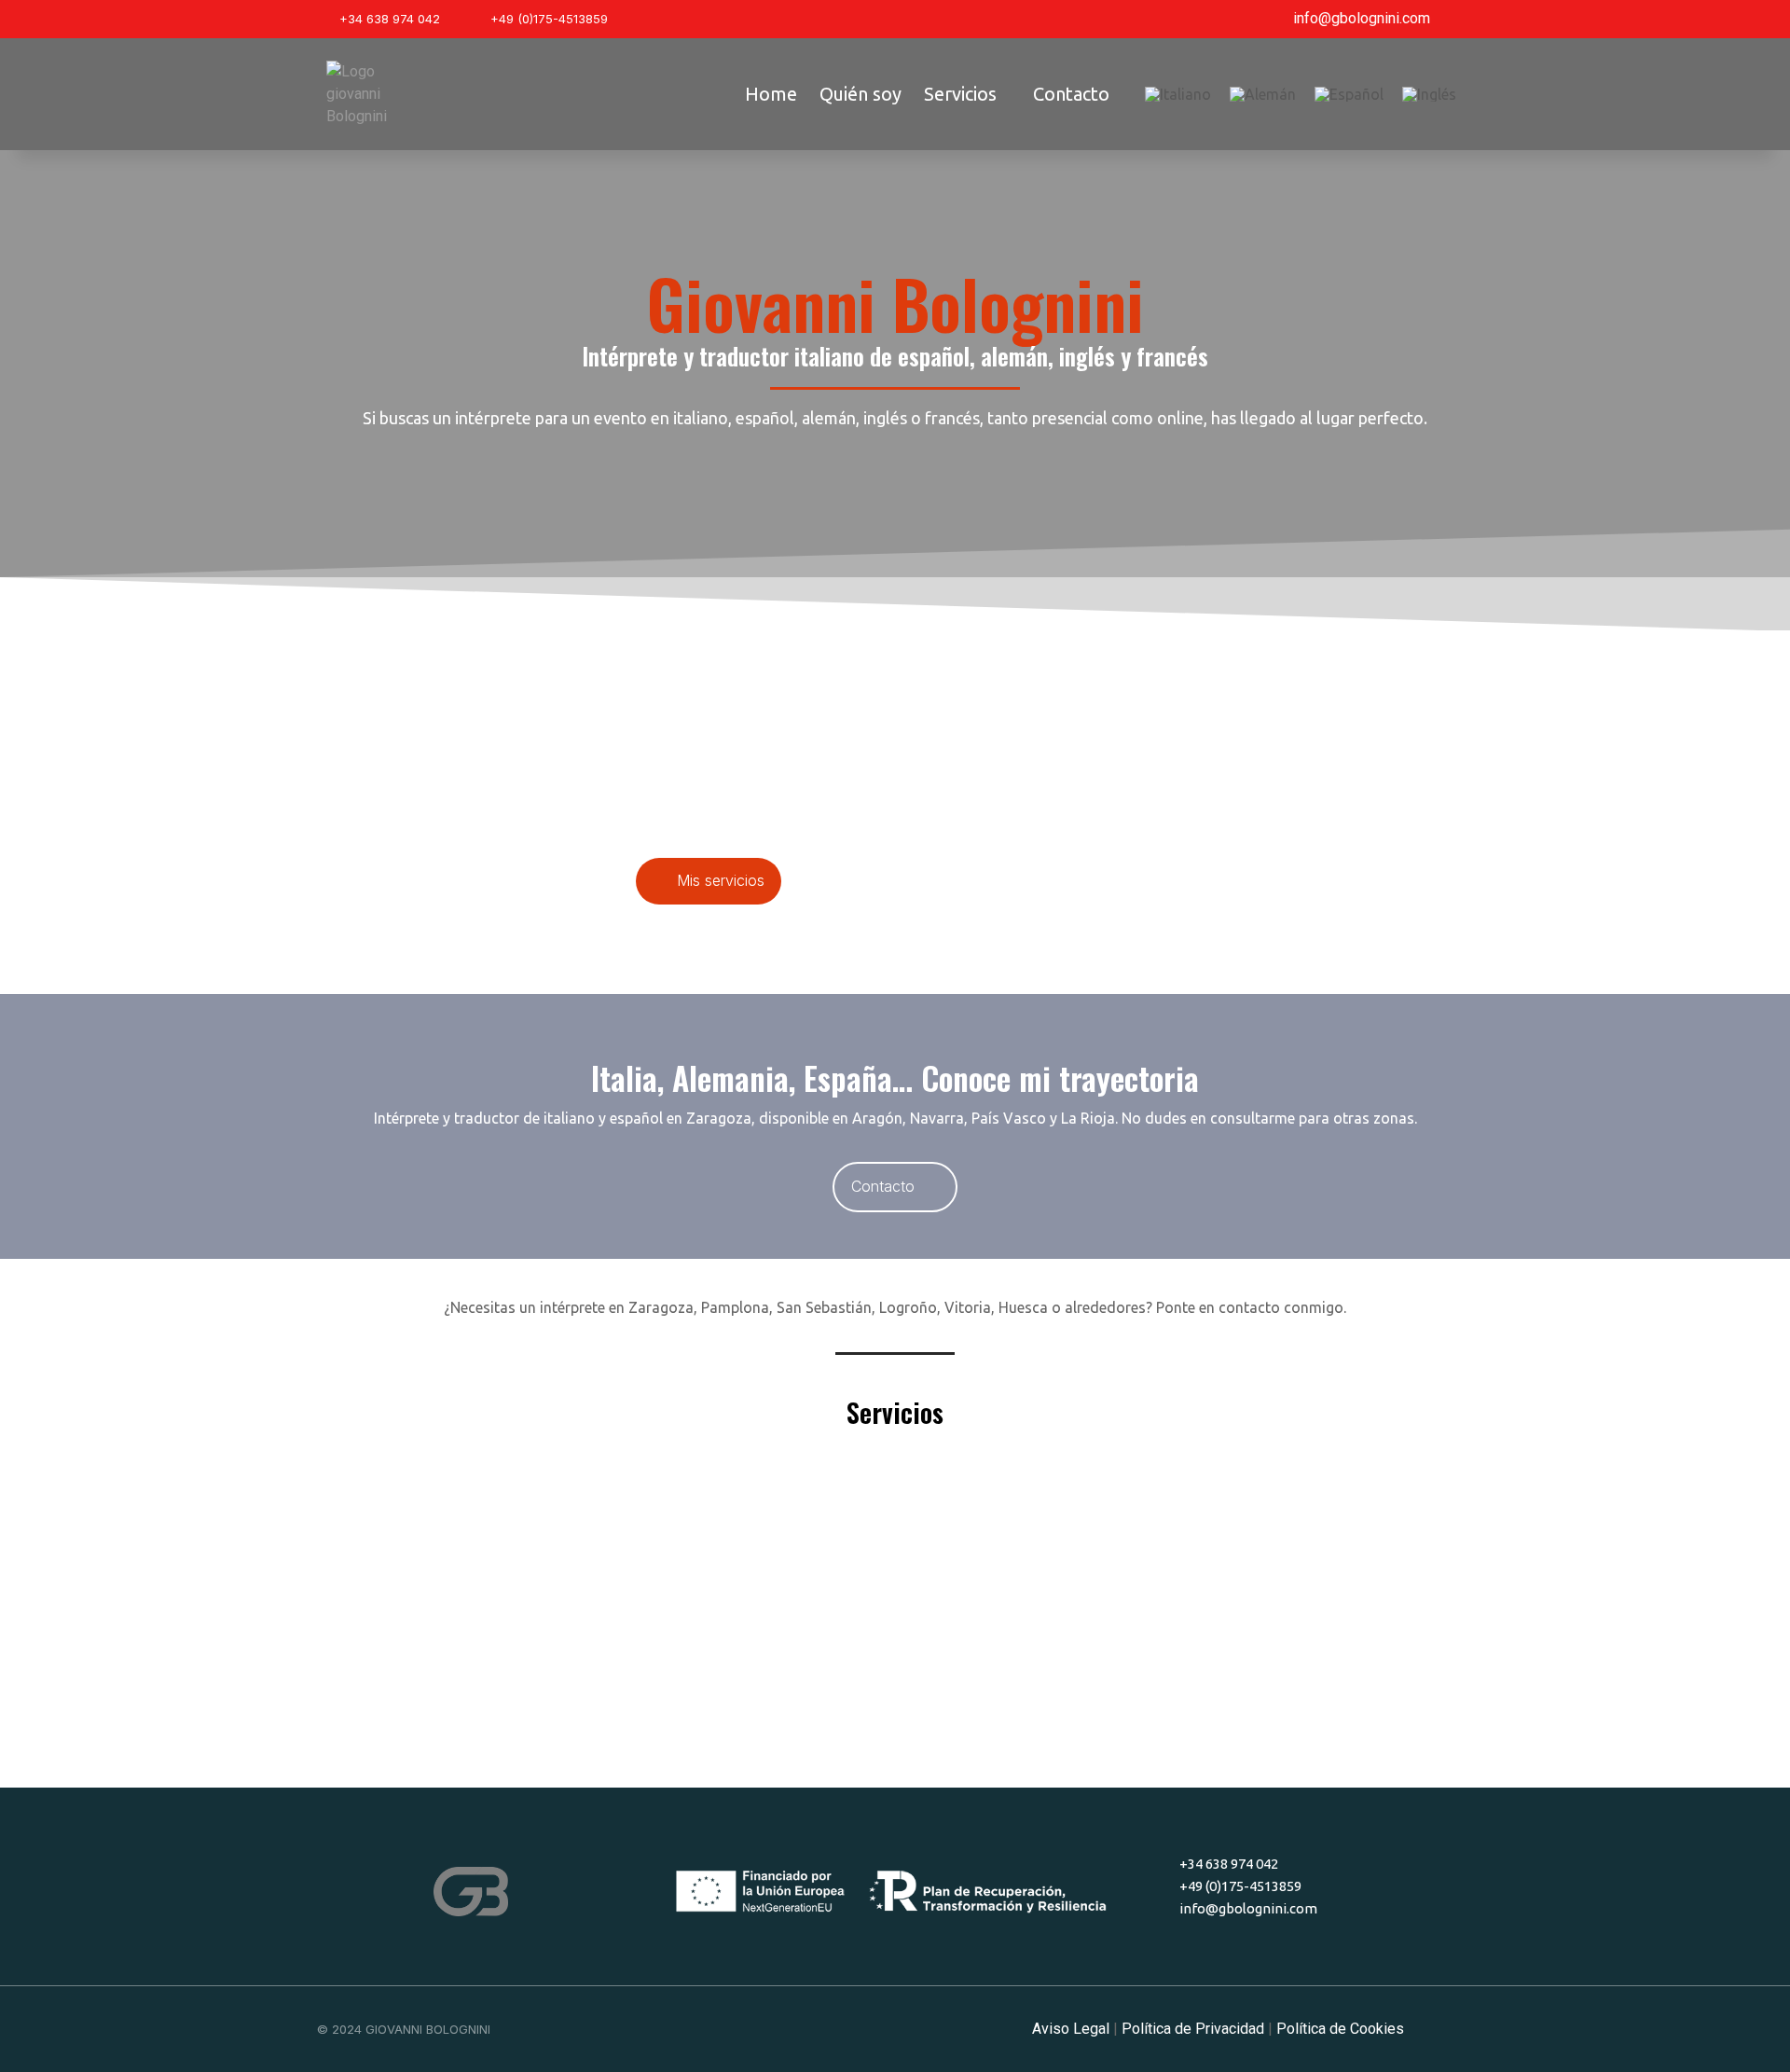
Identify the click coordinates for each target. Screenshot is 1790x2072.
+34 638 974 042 (390, 19)
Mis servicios (721, 880)
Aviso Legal (1071, 2029)
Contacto (883, 1186)
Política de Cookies (1340, 2029)
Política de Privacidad (1193, 2029)
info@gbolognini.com (1362, 18)
